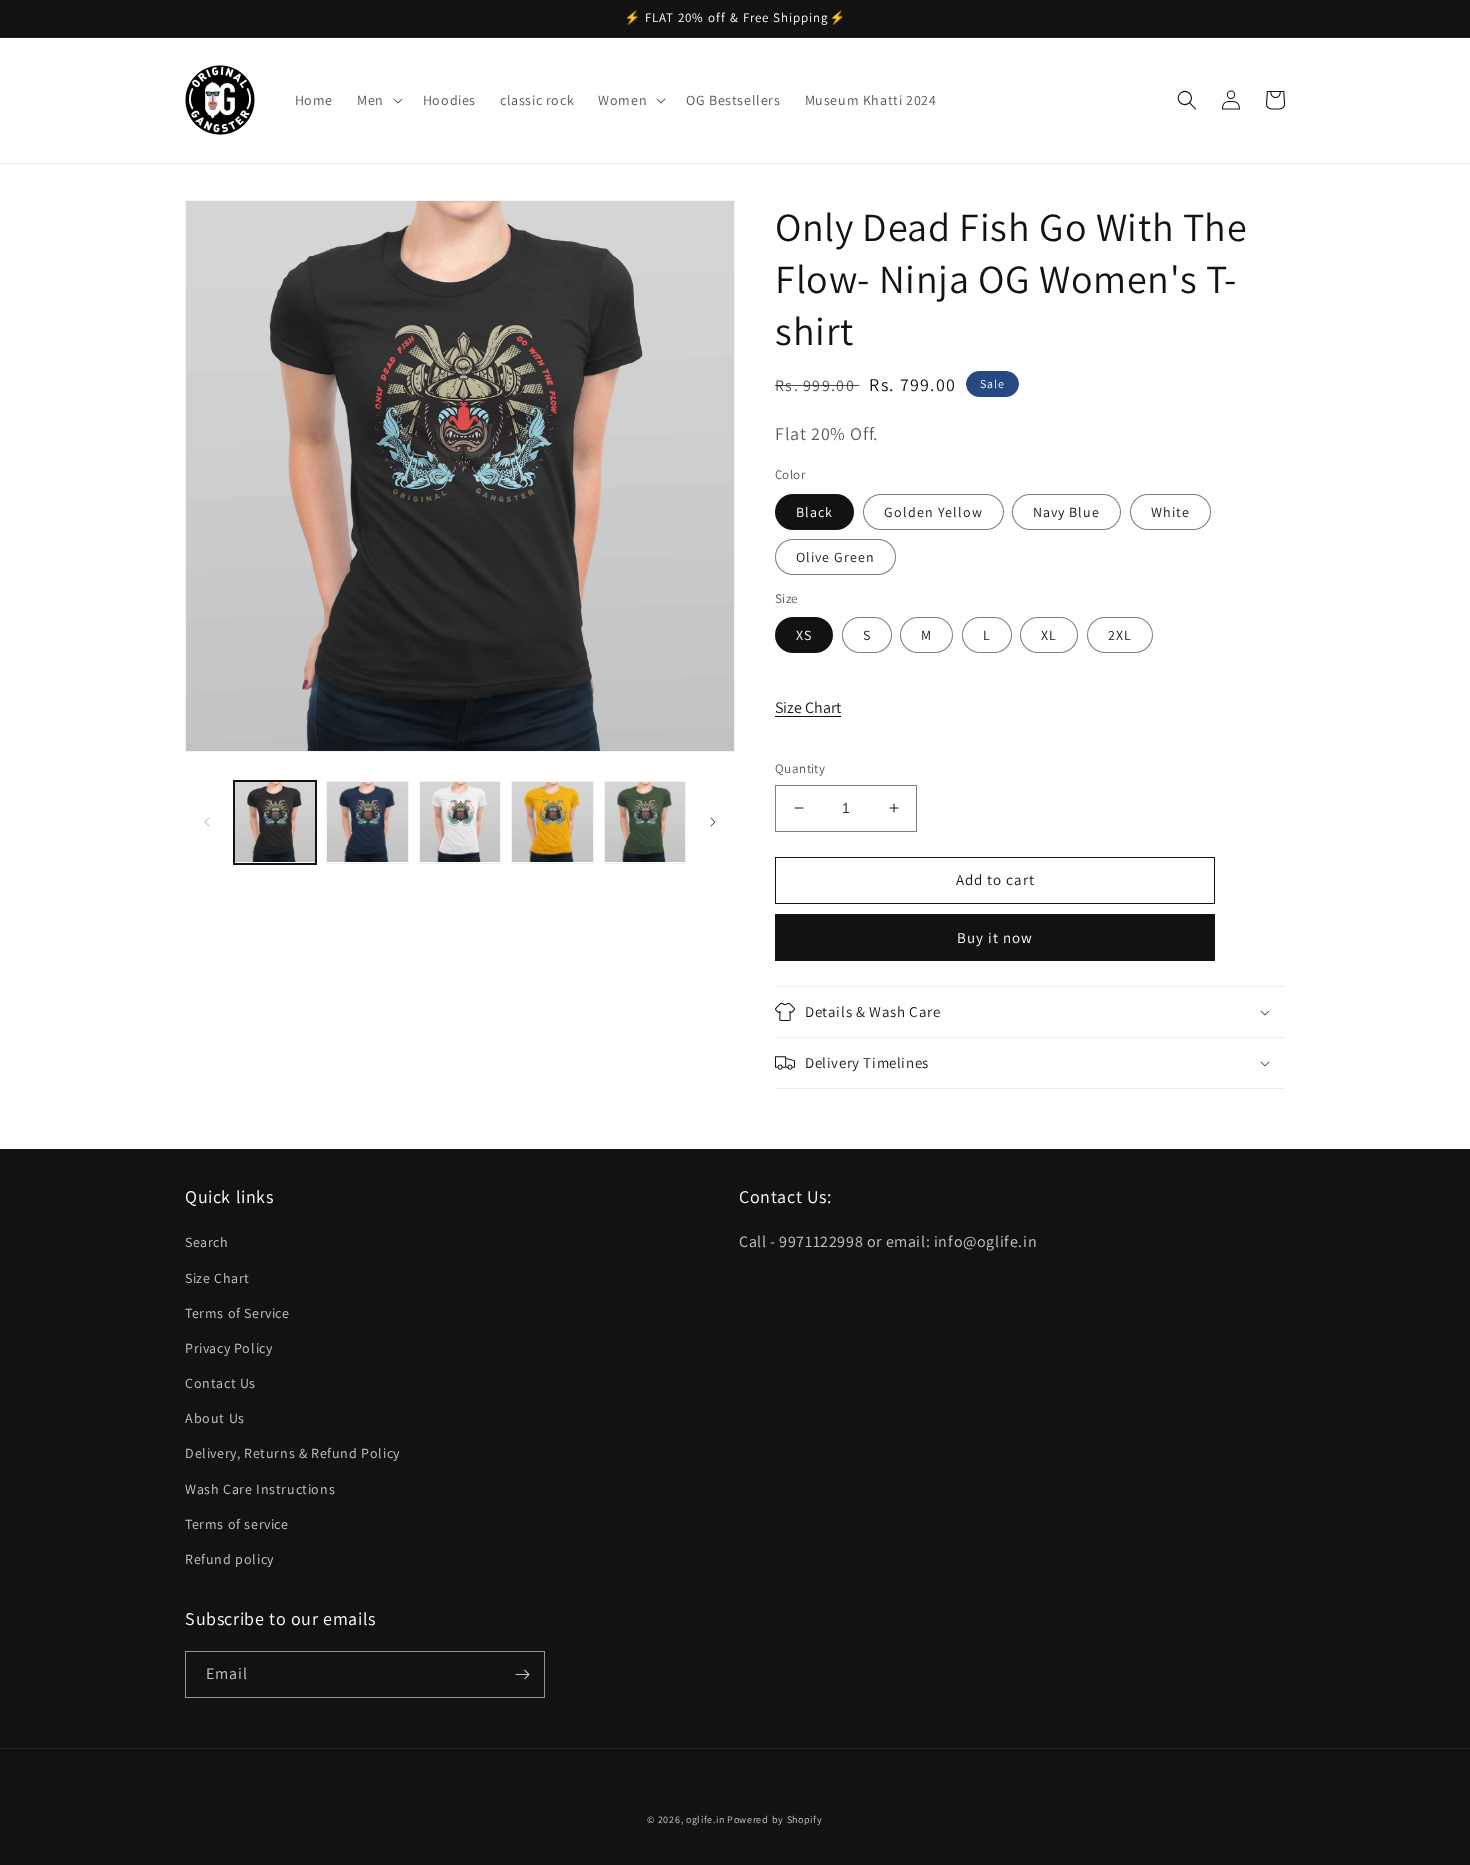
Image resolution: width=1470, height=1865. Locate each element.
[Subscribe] (522, 1674)
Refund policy (229, 1559)
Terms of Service (237, 1313)
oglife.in (705, 1819)
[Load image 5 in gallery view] (645, 822)
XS (804, 635)
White (1170, 512)
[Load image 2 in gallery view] (367, 822)
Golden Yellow (933, 512)
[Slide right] (713, 822)
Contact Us (220, 1383)
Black (814, 512)
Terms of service (237, 1524)
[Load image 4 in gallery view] (552, 822)
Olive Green (835, 557)
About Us (215, 1418)
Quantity (800, 768)
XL (1049, 635)
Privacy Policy (228, 1348)
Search (207, 1242)
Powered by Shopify (775, 1819)
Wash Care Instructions (260, 1489)
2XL (1120, 635)
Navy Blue (1066, 512)
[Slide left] (207, 822)
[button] (378, 100)
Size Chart (808, 707)
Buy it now (995, 937)
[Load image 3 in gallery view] (460, 822)
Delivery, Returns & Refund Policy (292, 1453)
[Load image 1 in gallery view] (275, 822)
